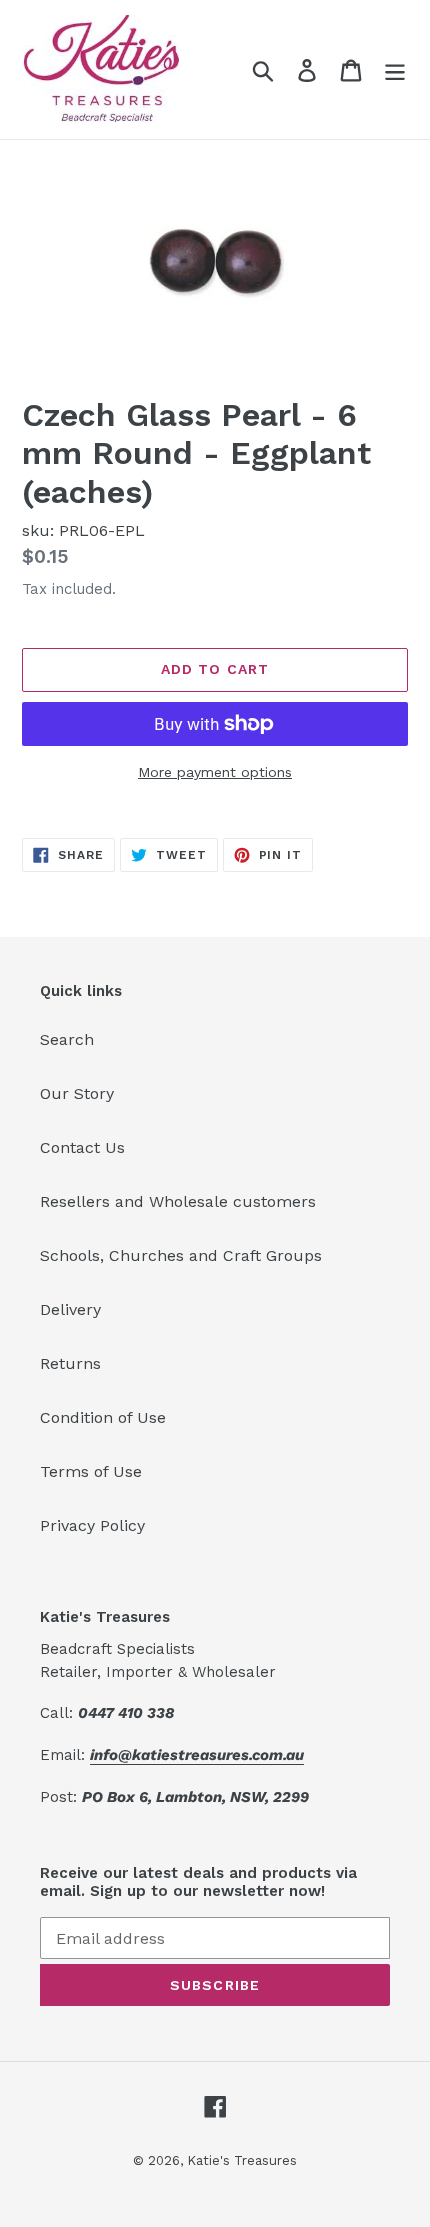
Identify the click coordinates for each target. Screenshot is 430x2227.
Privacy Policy (92, 1525)
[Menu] (395, 69)
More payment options (215, 772)
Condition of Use (103, 1417)
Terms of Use (91, 1471)
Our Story (77, 1093)
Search (67, 1039)
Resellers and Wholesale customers (178, 1201)
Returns (70, 1363)
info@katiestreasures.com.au (197, 1755)
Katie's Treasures (242, 2160)
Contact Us (82, 1147)
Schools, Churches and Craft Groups (181, 1255)
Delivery (70, 1309)
